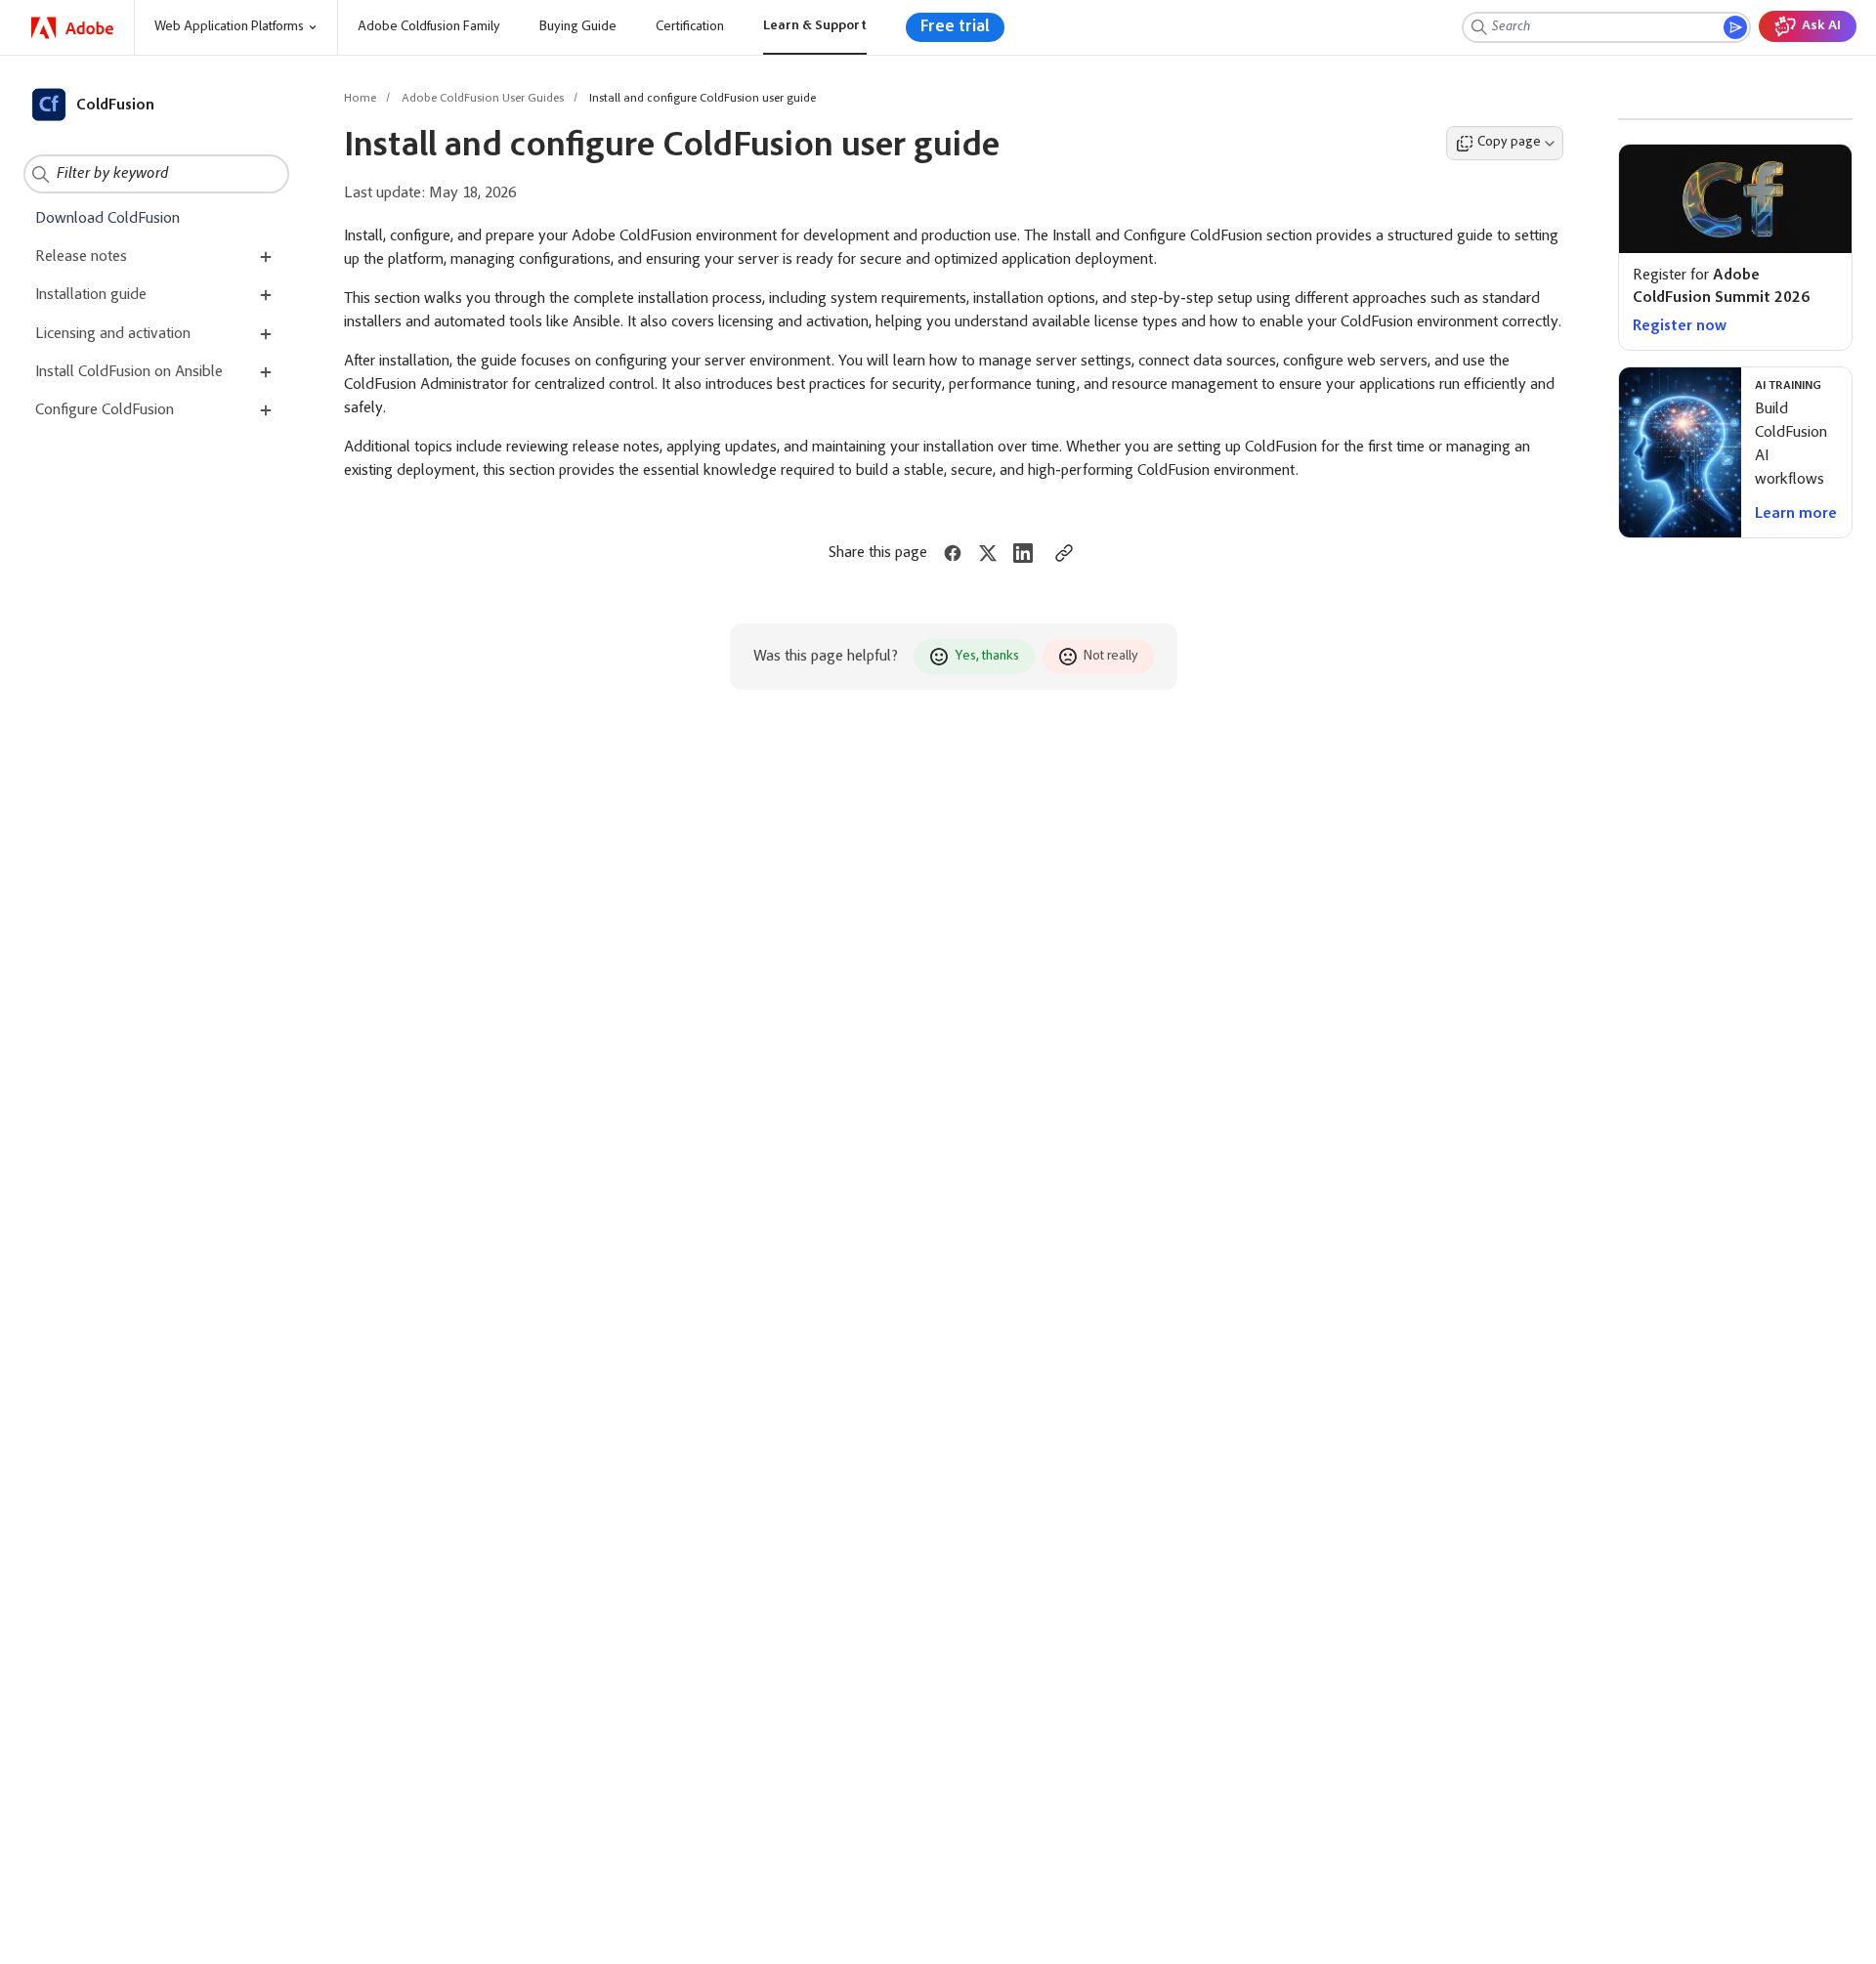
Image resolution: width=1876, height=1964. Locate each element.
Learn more (1796, 514)
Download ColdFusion (107, 219)
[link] (73, 28)
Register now (1680, 326)
